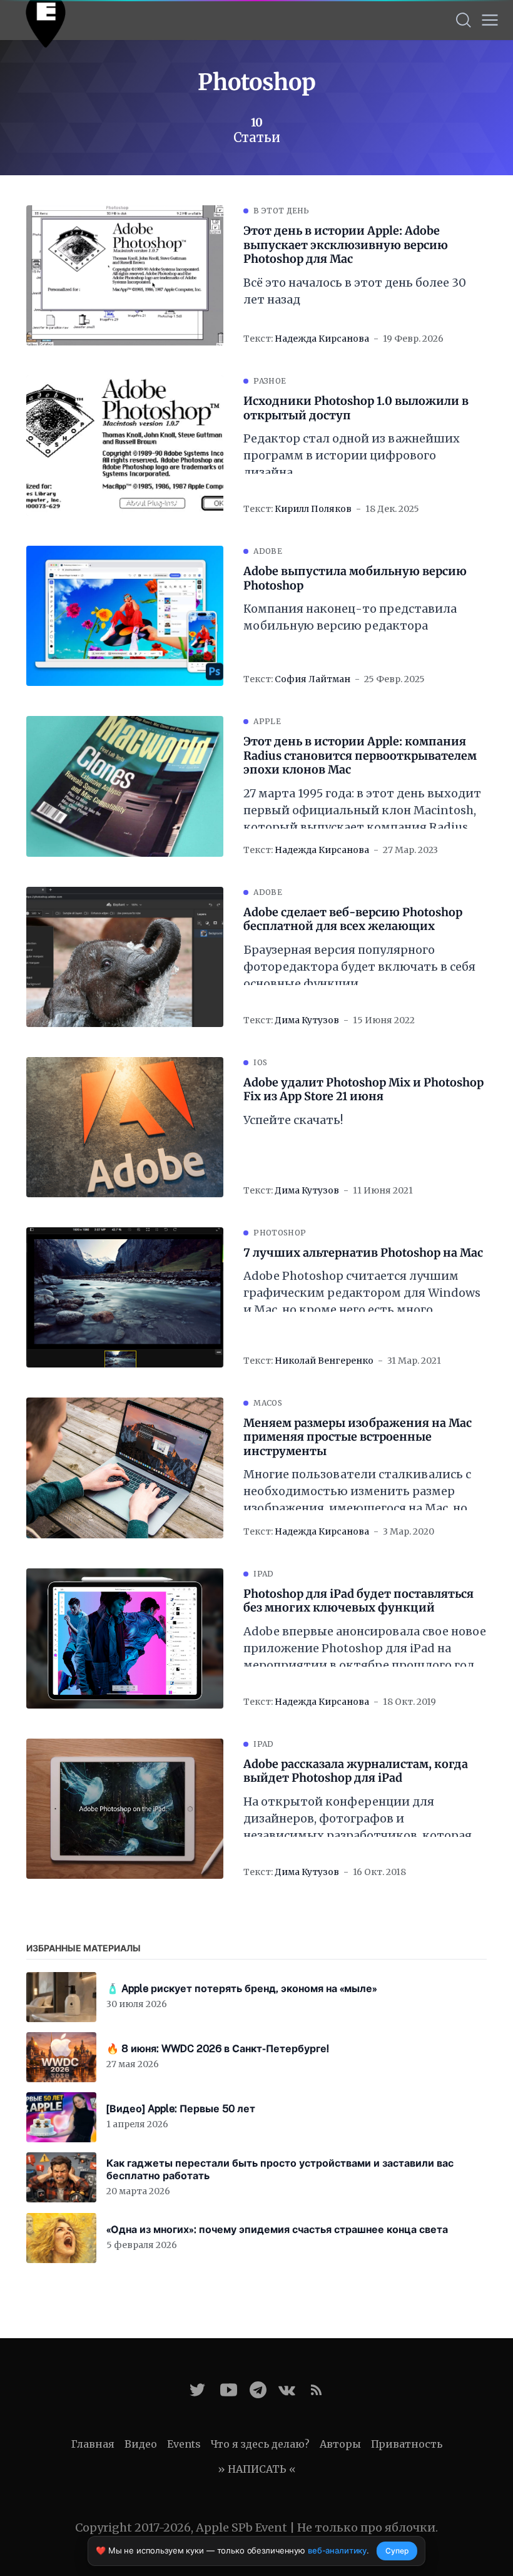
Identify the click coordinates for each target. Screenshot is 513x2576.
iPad (263, 1574)
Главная (93, 2444)
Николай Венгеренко (324, 1361)
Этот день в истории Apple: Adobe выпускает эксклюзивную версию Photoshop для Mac (346, 245)
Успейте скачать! (293, 1120)
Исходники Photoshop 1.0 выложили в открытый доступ (356, 408)
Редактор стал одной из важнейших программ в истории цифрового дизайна (352, 455)
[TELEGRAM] (258, 2390)
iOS (260, 1062)
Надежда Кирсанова (322, 339)
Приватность (407, 2444)
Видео (141, 2444)
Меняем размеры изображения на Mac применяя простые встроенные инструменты (358, 1437)
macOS (268, 1403)
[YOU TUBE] (229, 2390)
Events (184, 2444)
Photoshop (280, 1233)
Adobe (268, 551)
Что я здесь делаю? (260, 2444)
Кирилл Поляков (313, 509)
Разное (270, 381)
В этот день (281, 211)
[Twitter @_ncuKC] (197, 2390)
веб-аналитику (337, 2550)
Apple (267, 721)
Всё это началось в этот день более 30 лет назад (355, 291)
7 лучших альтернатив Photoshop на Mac (363, 1253)
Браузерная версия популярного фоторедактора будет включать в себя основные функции (359, 967)
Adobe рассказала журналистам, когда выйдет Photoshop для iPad (356, 1771)
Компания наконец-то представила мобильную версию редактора (350, 617)
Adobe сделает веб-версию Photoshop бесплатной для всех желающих (353, 920)
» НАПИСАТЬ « (257, 2469)
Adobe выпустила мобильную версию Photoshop (355, 579)
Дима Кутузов (307, 1020)
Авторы (340, 2444)
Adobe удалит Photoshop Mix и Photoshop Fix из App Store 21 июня (363, 1090)
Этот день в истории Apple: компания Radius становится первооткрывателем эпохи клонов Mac (360, 756)
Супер (397, 2551)
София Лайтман (312, 679)
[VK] (287, 2390)
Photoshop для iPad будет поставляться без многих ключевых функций (358, 1601)
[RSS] (316, 2390)
